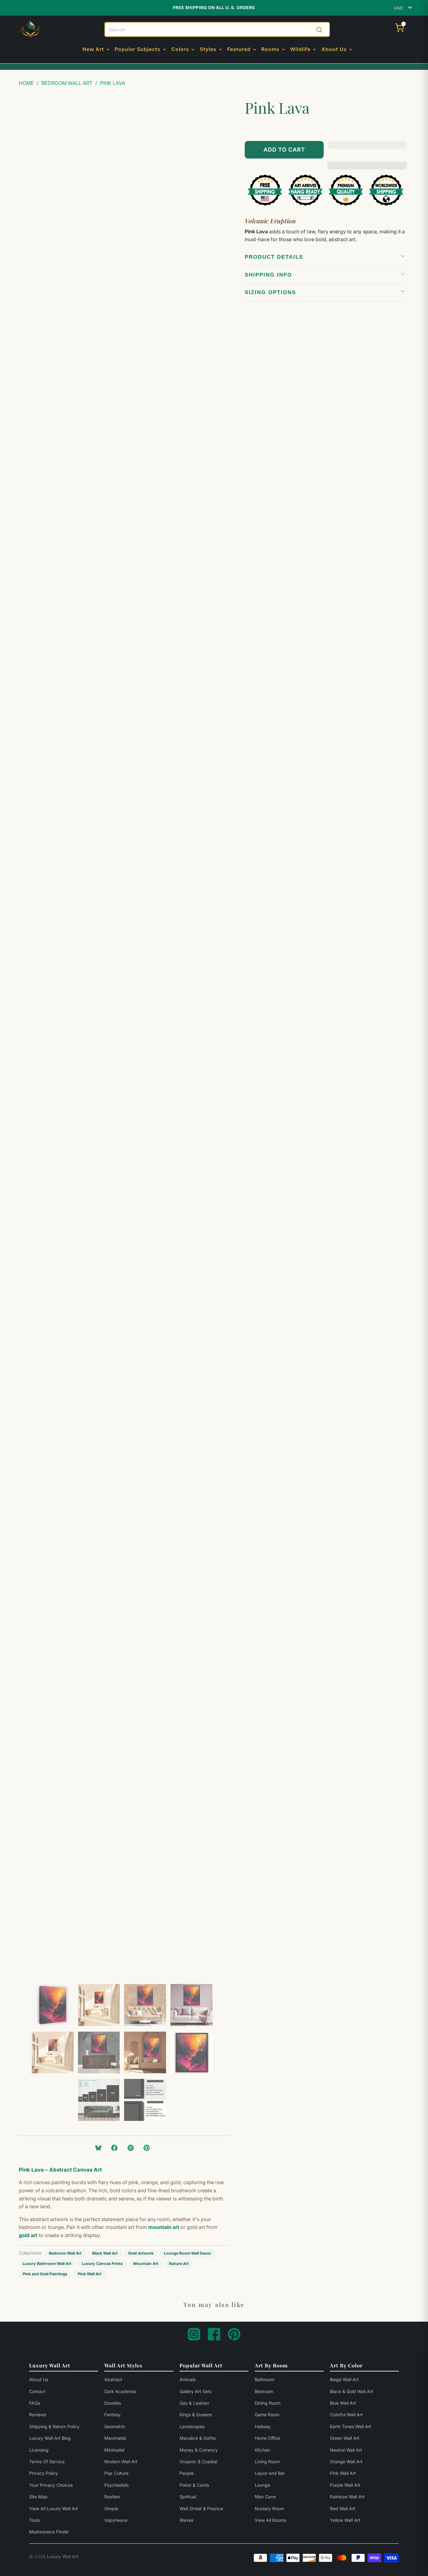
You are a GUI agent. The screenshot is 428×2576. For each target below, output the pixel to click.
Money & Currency (199, 2450)
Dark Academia (120, 2391)
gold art (28, 2235)
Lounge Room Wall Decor (188, 2253)
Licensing (39, 2450)
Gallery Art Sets (196, 2391)
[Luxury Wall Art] (30, 30)
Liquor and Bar (270, 2473)
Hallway (263, 2426)
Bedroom (264, 2391)
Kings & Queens (196, 2415)
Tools (34, 2520)
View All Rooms (270, 2520)
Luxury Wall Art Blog (50, 2438)
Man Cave (265, 2497)
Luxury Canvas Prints (102, 2264)
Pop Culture (116, 2473)
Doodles (113, 2403)
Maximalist (115, 2438)
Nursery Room (269, 2508)
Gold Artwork (141, 2253)
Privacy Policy (44, 2473)
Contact (37, 2391)
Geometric (115, 2426)
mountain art (164, 2227)
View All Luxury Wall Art (54, 2508)
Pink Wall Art (90, 2274)
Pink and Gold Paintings (45, 2274)
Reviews (38, 2415)
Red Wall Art (343, 2508)
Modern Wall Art (121, 2462)
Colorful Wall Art (346, 2415)
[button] (97, 50)
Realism (112, 2497)
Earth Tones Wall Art (351, 2426)
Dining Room (268, 2403)
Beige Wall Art (344, 2379)
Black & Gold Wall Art (352, 2391)
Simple (111, 2508)
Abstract (113, 2379)
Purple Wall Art (345, 2485)
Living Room (267, 2462)
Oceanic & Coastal (198, 2462)
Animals (188, 2379)
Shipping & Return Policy (54, 2426)
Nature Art (179, 2264)
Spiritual (188, 2497)
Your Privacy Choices (51, 2485)
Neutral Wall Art (346, 2450)
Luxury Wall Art (63, 2556)
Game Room (267, 2415)
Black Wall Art (105, 2253)
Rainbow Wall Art (347, 2497)
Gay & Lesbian (194, 2403)
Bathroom (265, 2379)
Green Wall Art (345, 2438)
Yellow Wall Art (345, 2520)
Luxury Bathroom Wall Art (47, 2264)
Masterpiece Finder (49, 2532)
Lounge (262, 2485)
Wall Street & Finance (201, 2508)
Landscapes (192, 2426)
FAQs (35, 2403)
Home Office (267, 2438)
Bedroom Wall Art (65, 2253)
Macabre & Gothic (198, 2438)
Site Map (38, 2497)
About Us (39, 2379)
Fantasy (112, 2415)
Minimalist (115, 2450)
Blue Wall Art (343, 2403)
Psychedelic (117, 2485)
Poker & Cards (194, 2485)
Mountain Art (146, 2264)
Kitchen (262, 2450)
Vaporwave (116, 2520)
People (187, 2473)
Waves (186, 2520)
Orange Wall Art (346, 2462)
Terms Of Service (47, 2462)
